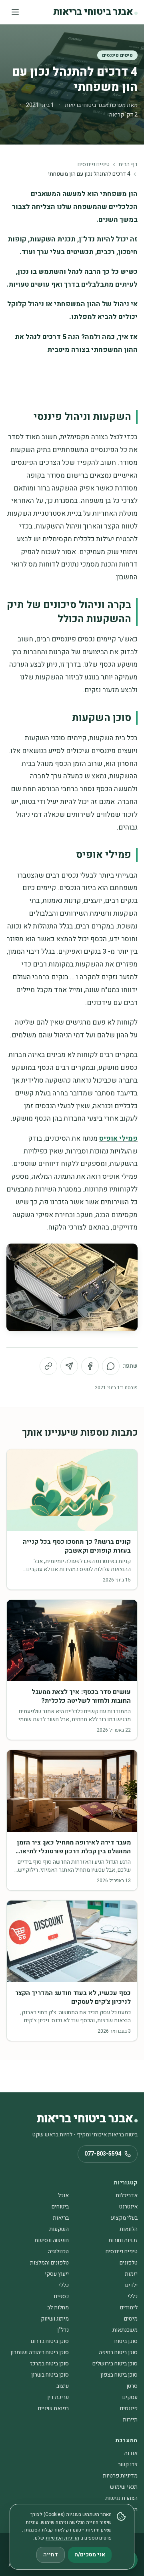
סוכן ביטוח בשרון (50, 2375)
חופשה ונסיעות (52, 2240)
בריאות (61, 2218)
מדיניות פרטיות (120, 2476)
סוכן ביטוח (126, 2341)
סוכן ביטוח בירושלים (115, 2364)
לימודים (129, 2308)
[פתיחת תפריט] (15, 12)
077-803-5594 (103, 2154)
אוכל (63, 2195)
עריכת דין (58, 2397)
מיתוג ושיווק (55, 2319)
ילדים (131, 2285)
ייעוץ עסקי (57, 2274)
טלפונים (129, 2263)
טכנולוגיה (58, 2251)
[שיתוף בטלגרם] (69, 1366)
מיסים (131, 2319)
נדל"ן (63, 2330)
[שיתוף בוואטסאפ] (111, 1366)
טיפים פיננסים (117, 55)
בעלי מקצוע (124, 2218)
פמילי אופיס (118, 1138)
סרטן (132, 2386)
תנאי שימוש (124, 2487)
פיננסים (129, 2408)
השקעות (59, 2229)
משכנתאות (125, 2330)
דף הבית (128, 165)
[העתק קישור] (48, 1366)
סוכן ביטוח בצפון (119, 2375)
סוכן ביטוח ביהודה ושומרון (40, 2352)
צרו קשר (128, 2464)
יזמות (131, 2274)
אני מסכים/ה (90, 2555)
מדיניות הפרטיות (62, 2538)
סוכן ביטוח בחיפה (118, 2352)
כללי (64, 2285)
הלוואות (129, 2229)
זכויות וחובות (123, 2240)
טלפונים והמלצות (49, 2263)
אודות (131, 2453)
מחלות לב (58, 2308)
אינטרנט (128, 2207)
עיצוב (63, 2386)
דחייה (51, 2555)
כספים (61, 2296)
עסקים (130, 2397)
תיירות (130, 2420)
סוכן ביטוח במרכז (49, 2364)
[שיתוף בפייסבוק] (90, 1366)
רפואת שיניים (53, 2408)
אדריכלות (127, 2195)
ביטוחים (60, 2207)
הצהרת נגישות (121, 2498)
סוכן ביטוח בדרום (50, 2341)
